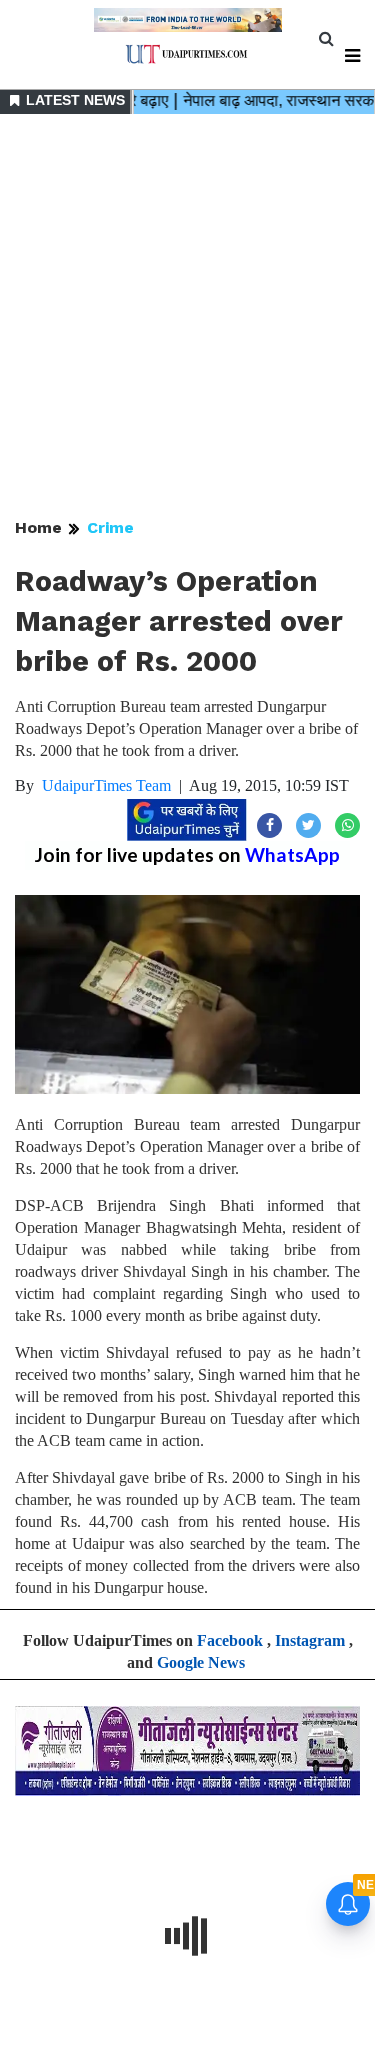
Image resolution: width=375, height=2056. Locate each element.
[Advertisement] (187, 317)
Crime (110, 527)
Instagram (310, 1640)
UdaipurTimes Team (106, 785)
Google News (201, 1662)
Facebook (230, 1640)
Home (38, 527)
